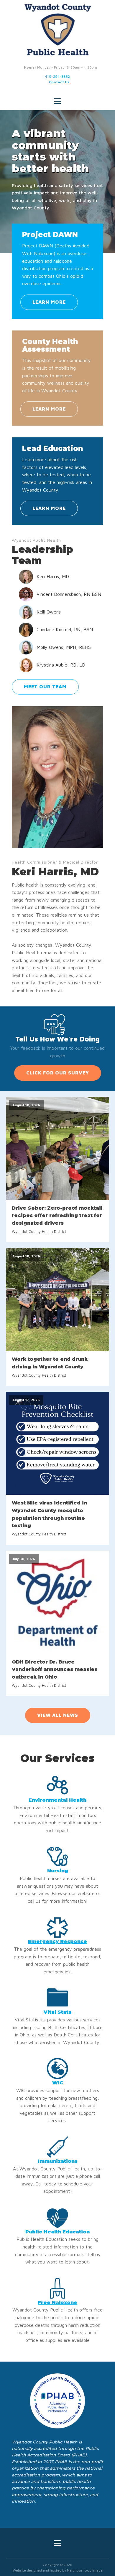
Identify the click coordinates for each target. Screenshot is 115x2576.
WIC (58, 2083)
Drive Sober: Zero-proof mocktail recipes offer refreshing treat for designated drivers (57, 1216)
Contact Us (59, 82)
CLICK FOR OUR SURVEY (58, 1073)
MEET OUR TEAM (45, 687)
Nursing (58, 1871)
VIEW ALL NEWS (58, 1715)
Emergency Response (57, 1941)
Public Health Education (57, 2232)
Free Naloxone (57, 2303)
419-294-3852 (57, 76)
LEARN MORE (49, 302)
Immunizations (58, 2161)
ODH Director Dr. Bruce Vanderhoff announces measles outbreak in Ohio (55, 1669)
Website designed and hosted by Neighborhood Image (58, 2570)
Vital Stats (57, 2012)
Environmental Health (57, 1800)
